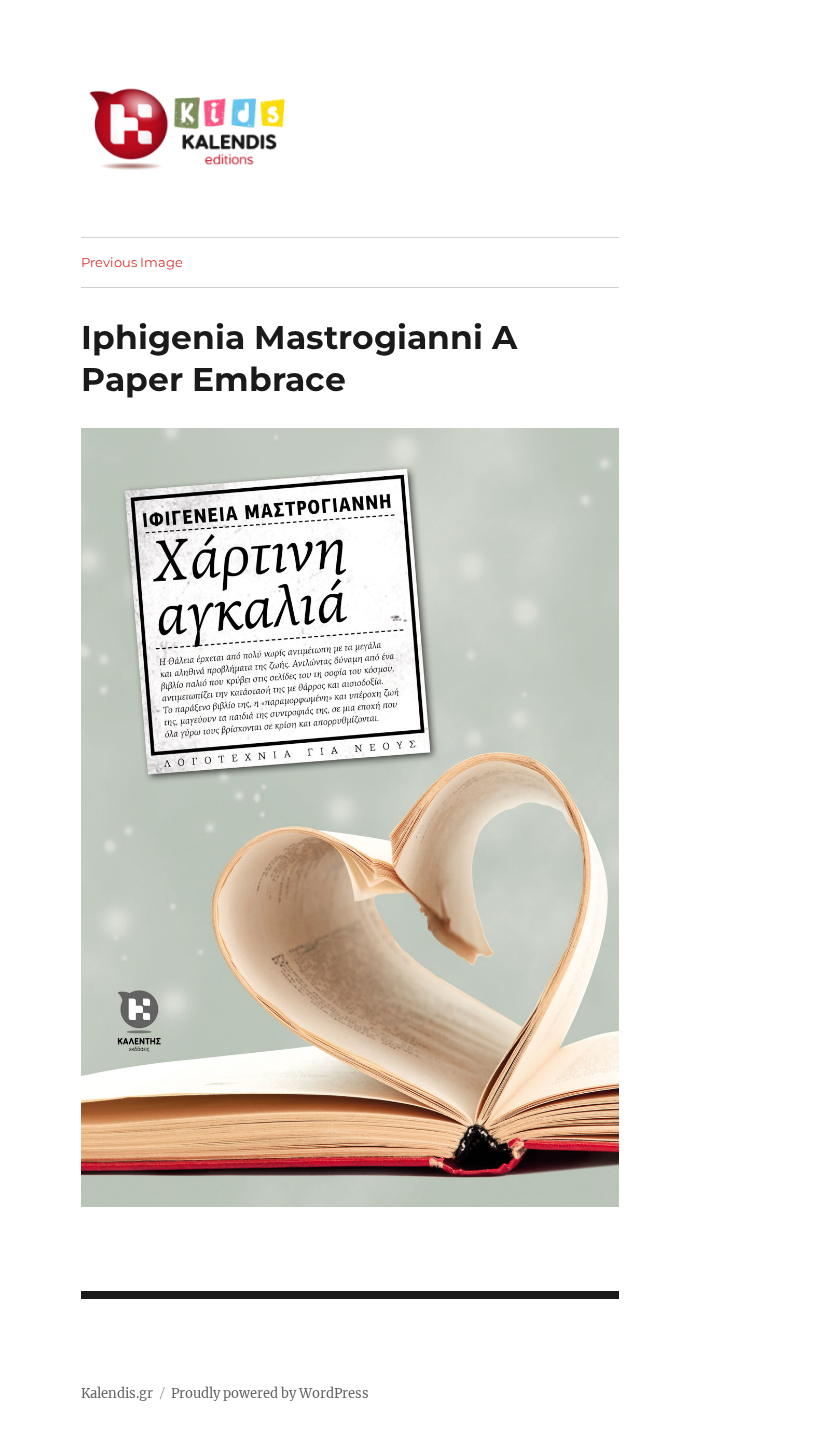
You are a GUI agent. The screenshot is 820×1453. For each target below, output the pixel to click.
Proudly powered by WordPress (270, 1393)
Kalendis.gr (117, 1393)
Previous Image (132, 262)
